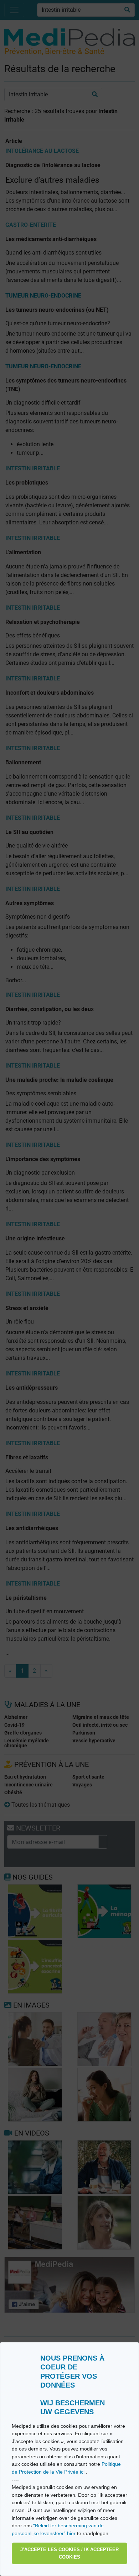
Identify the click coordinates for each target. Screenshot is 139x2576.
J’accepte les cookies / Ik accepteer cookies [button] (69, 2553)
